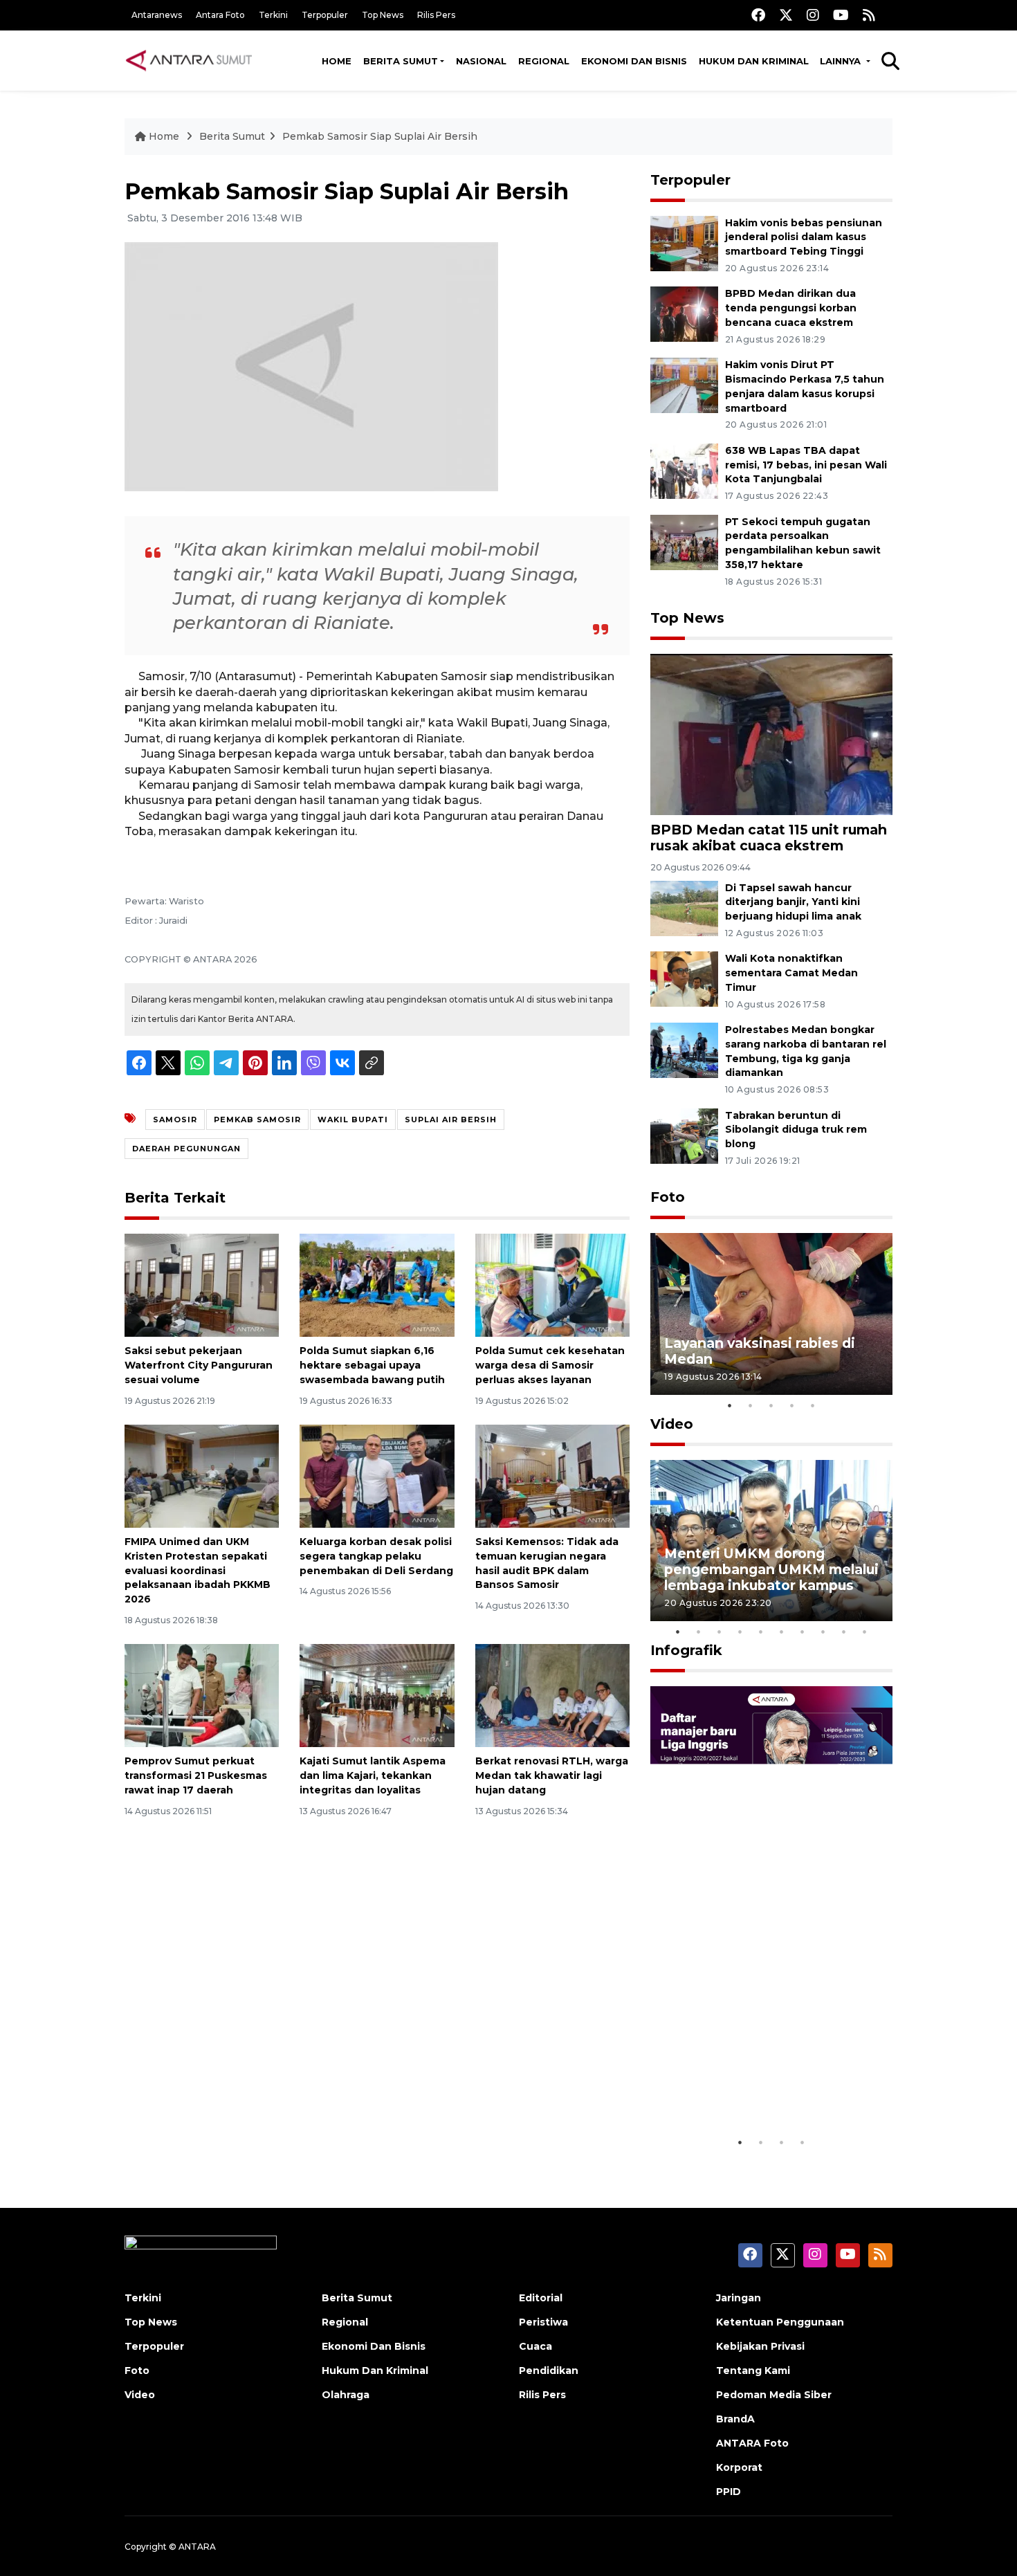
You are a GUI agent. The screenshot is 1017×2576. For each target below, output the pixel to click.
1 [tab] (730, 1405)
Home (337, 61)
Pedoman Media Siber (774, 2395)
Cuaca (535, 2346)
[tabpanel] (771, 1314)
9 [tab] (844, 1632)
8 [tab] (823, 1632)
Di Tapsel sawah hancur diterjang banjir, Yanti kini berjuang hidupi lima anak (793, 902)
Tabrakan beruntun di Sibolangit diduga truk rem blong (796, 1130)
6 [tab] (782, 1632)
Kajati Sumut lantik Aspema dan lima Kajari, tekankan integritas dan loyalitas (373, 1775)
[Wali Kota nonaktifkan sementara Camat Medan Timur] (684, 979)
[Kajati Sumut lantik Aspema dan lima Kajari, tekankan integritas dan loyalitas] (377, 1695)
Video (672, 1424)
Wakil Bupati (353, 1120)
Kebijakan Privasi (760, 2346)
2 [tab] (751, 1405)
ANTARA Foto (752, 2443)
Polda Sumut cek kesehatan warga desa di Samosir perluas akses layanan (550, 1365)
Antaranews (157, 15)
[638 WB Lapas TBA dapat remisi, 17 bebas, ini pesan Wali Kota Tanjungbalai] (684, 470)
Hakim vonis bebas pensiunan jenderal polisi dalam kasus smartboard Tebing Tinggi (804, 237)
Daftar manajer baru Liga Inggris (751, 2086)
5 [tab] (813, 1405)
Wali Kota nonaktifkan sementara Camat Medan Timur (791, 973)
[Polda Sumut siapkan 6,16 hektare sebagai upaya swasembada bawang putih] (377, 1285)
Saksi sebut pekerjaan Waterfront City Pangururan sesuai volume (199, 1365)
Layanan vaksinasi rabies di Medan (760, 1351)
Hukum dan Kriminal (754, 61)
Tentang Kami (753, 2371)
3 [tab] (771, 1405)
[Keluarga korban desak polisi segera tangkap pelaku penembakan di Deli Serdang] (377, 1476)
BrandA (735, 2419)
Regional (544, 61)
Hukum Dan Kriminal (375, 2371)
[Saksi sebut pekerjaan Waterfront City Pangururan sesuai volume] (202, 1285)
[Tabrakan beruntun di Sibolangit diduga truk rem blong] (684, 1135)
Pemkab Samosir (257, 1120)
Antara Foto (220, 15)
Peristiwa (543, 2322)
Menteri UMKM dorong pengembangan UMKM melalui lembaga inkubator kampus (771, 1569)
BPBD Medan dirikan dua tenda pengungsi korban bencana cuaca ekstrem (791, 308)
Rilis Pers (436, 15)
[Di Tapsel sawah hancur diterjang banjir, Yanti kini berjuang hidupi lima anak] (684, 907)
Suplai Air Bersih (451, 1120)
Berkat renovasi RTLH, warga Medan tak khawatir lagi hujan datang (552, 1775)
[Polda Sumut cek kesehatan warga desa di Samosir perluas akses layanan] (552, 1285)
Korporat (739, 2467)
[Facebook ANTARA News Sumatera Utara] (758, 15)
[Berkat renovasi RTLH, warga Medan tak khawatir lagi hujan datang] (552, 1695)
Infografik (686, 1650)
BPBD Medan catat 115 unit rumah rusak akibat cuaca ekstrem (769, 838)
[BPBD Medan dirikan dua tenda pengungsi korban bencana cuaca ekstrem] (684, 314)
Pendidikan (549, 2371)
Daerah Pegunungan (186, 1149)
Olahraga (346, 2395)
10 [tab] (865, 1632)
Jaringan (739, 2298)
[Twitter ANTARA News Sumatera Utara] (786, 15)
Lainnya (842, 61)
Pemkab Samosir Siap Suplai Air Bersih (380, 136)
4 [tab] (792, 1405)
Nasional (481, 61)
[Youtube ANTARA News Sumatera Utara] (841, 15)
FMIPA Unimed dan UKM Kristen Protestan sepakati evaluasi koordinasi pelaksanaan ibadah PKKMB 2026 (198, 1570)
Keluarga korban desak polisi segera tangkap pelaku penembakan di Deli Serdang (376, 1556)
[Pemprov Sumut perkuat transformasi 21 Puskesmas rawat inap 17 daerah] (202, 1695)
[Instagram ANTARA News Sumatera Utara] (813, 15)
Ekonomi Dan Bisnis (634, 61)
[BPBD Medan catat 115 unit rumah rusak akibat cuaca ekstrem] (771, 734)
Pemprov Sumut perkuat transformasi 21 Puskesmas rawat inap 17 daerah (196, 1775)
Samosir (175, 1120)
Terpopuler (325, 15)
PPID (729, 2492)
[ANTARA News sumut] (194, 60)
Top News (383, 15)
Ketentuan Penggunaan (780, 2322)
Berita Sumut (401, 61)
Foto (668, 1197)
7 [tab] (803, 1632)
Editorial (541, 2298)
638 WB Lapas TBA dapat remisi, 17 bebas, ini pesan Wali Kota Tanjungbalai (806, 465)
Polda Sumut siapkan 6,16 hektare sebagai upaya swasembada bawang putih (372, 1365)
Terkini (273, 15)
